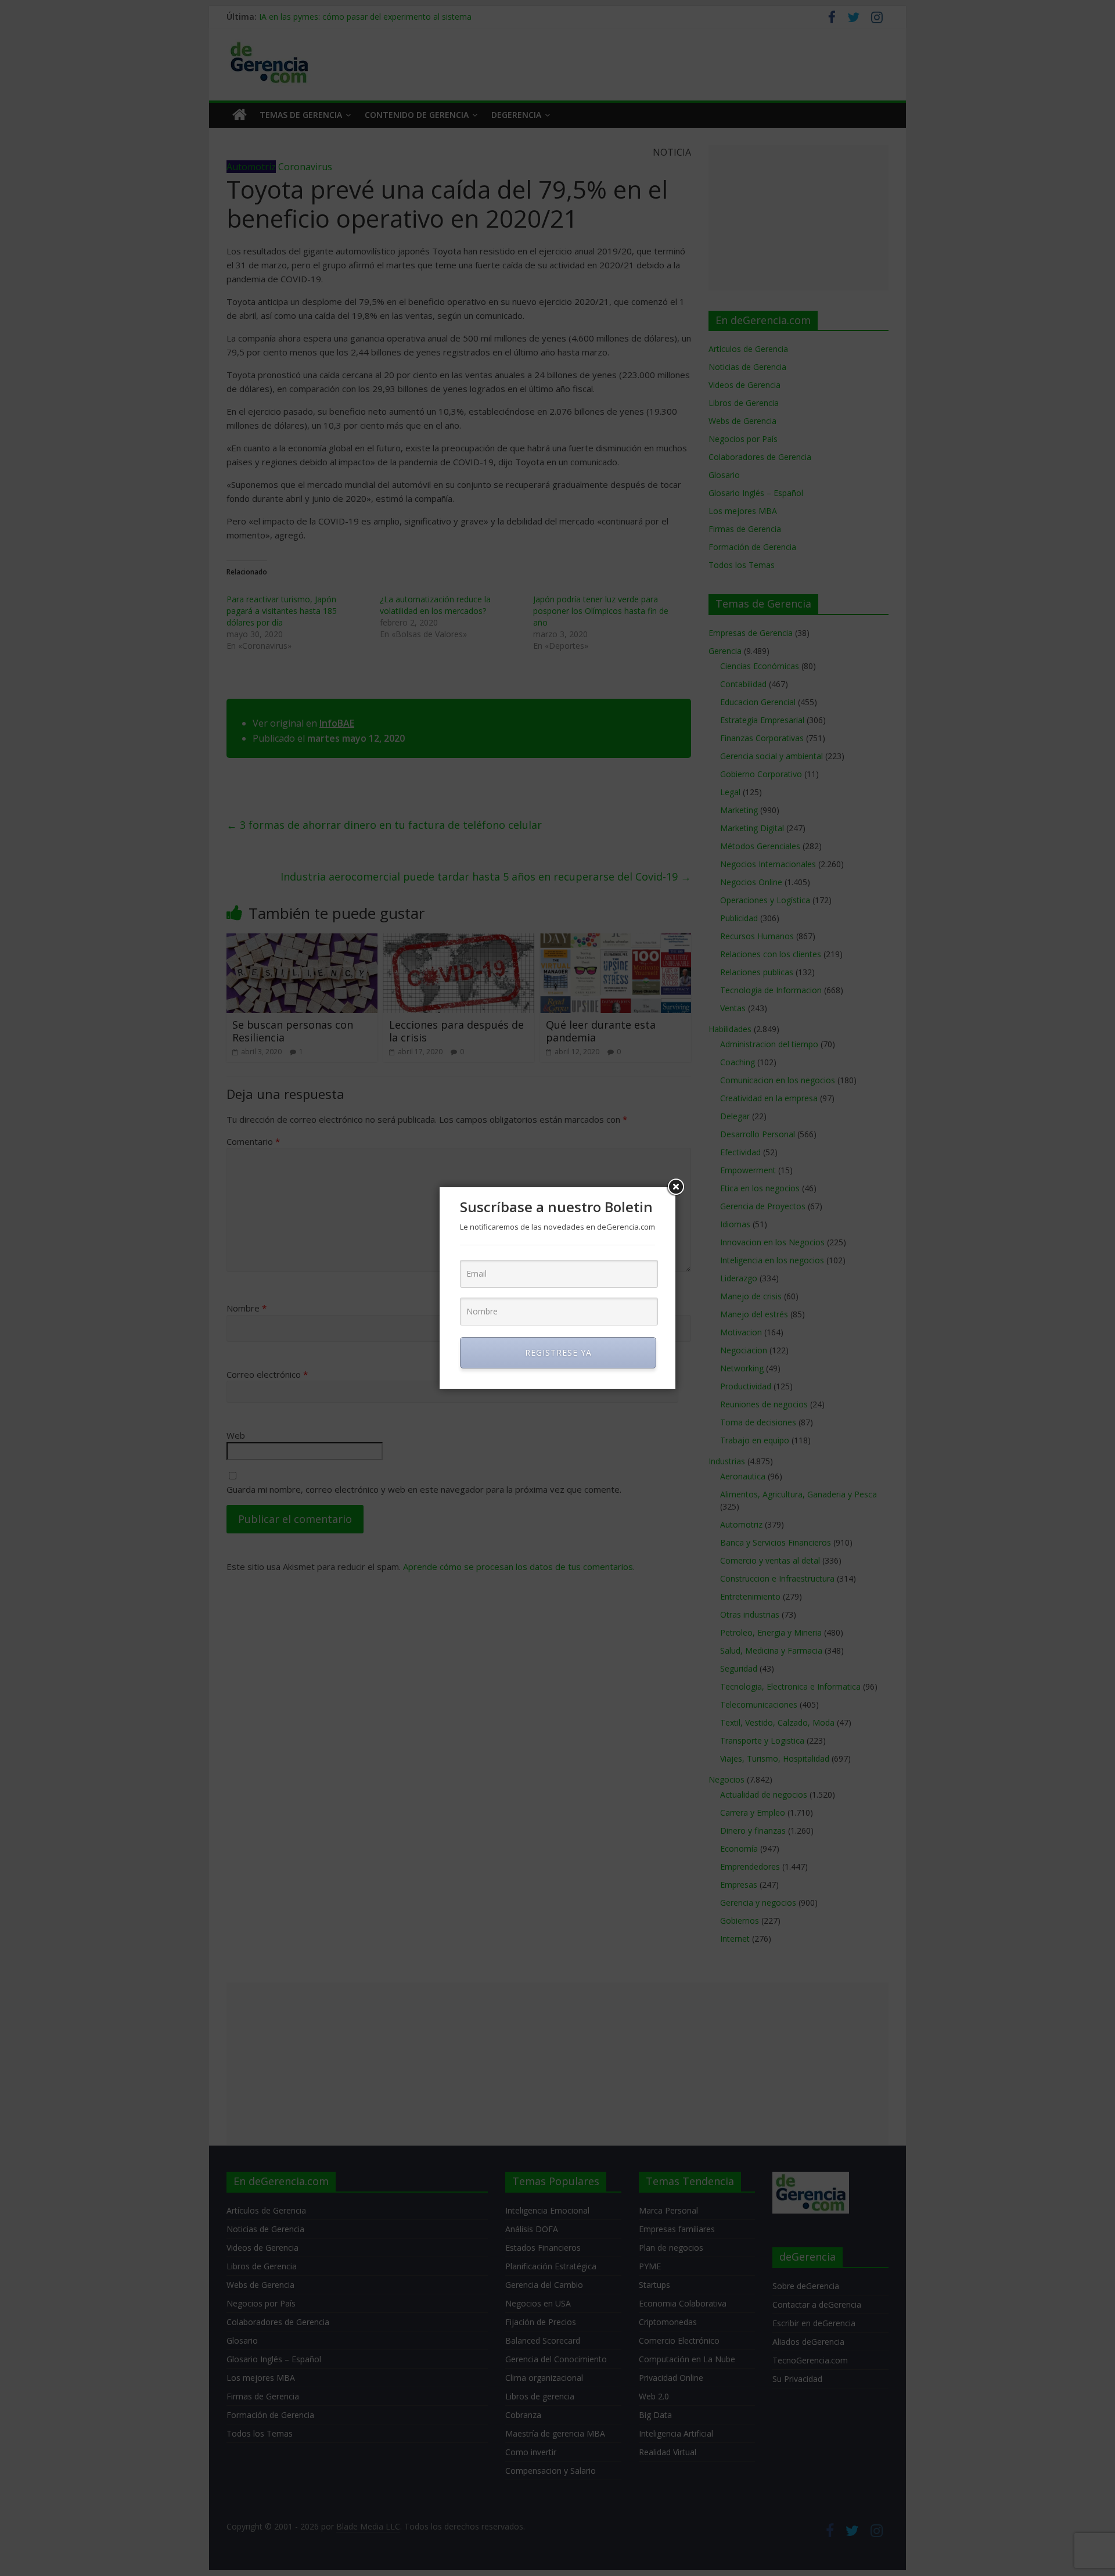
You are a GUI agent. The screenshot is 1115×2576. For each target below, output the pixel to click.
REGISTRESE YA (558, 1352)
